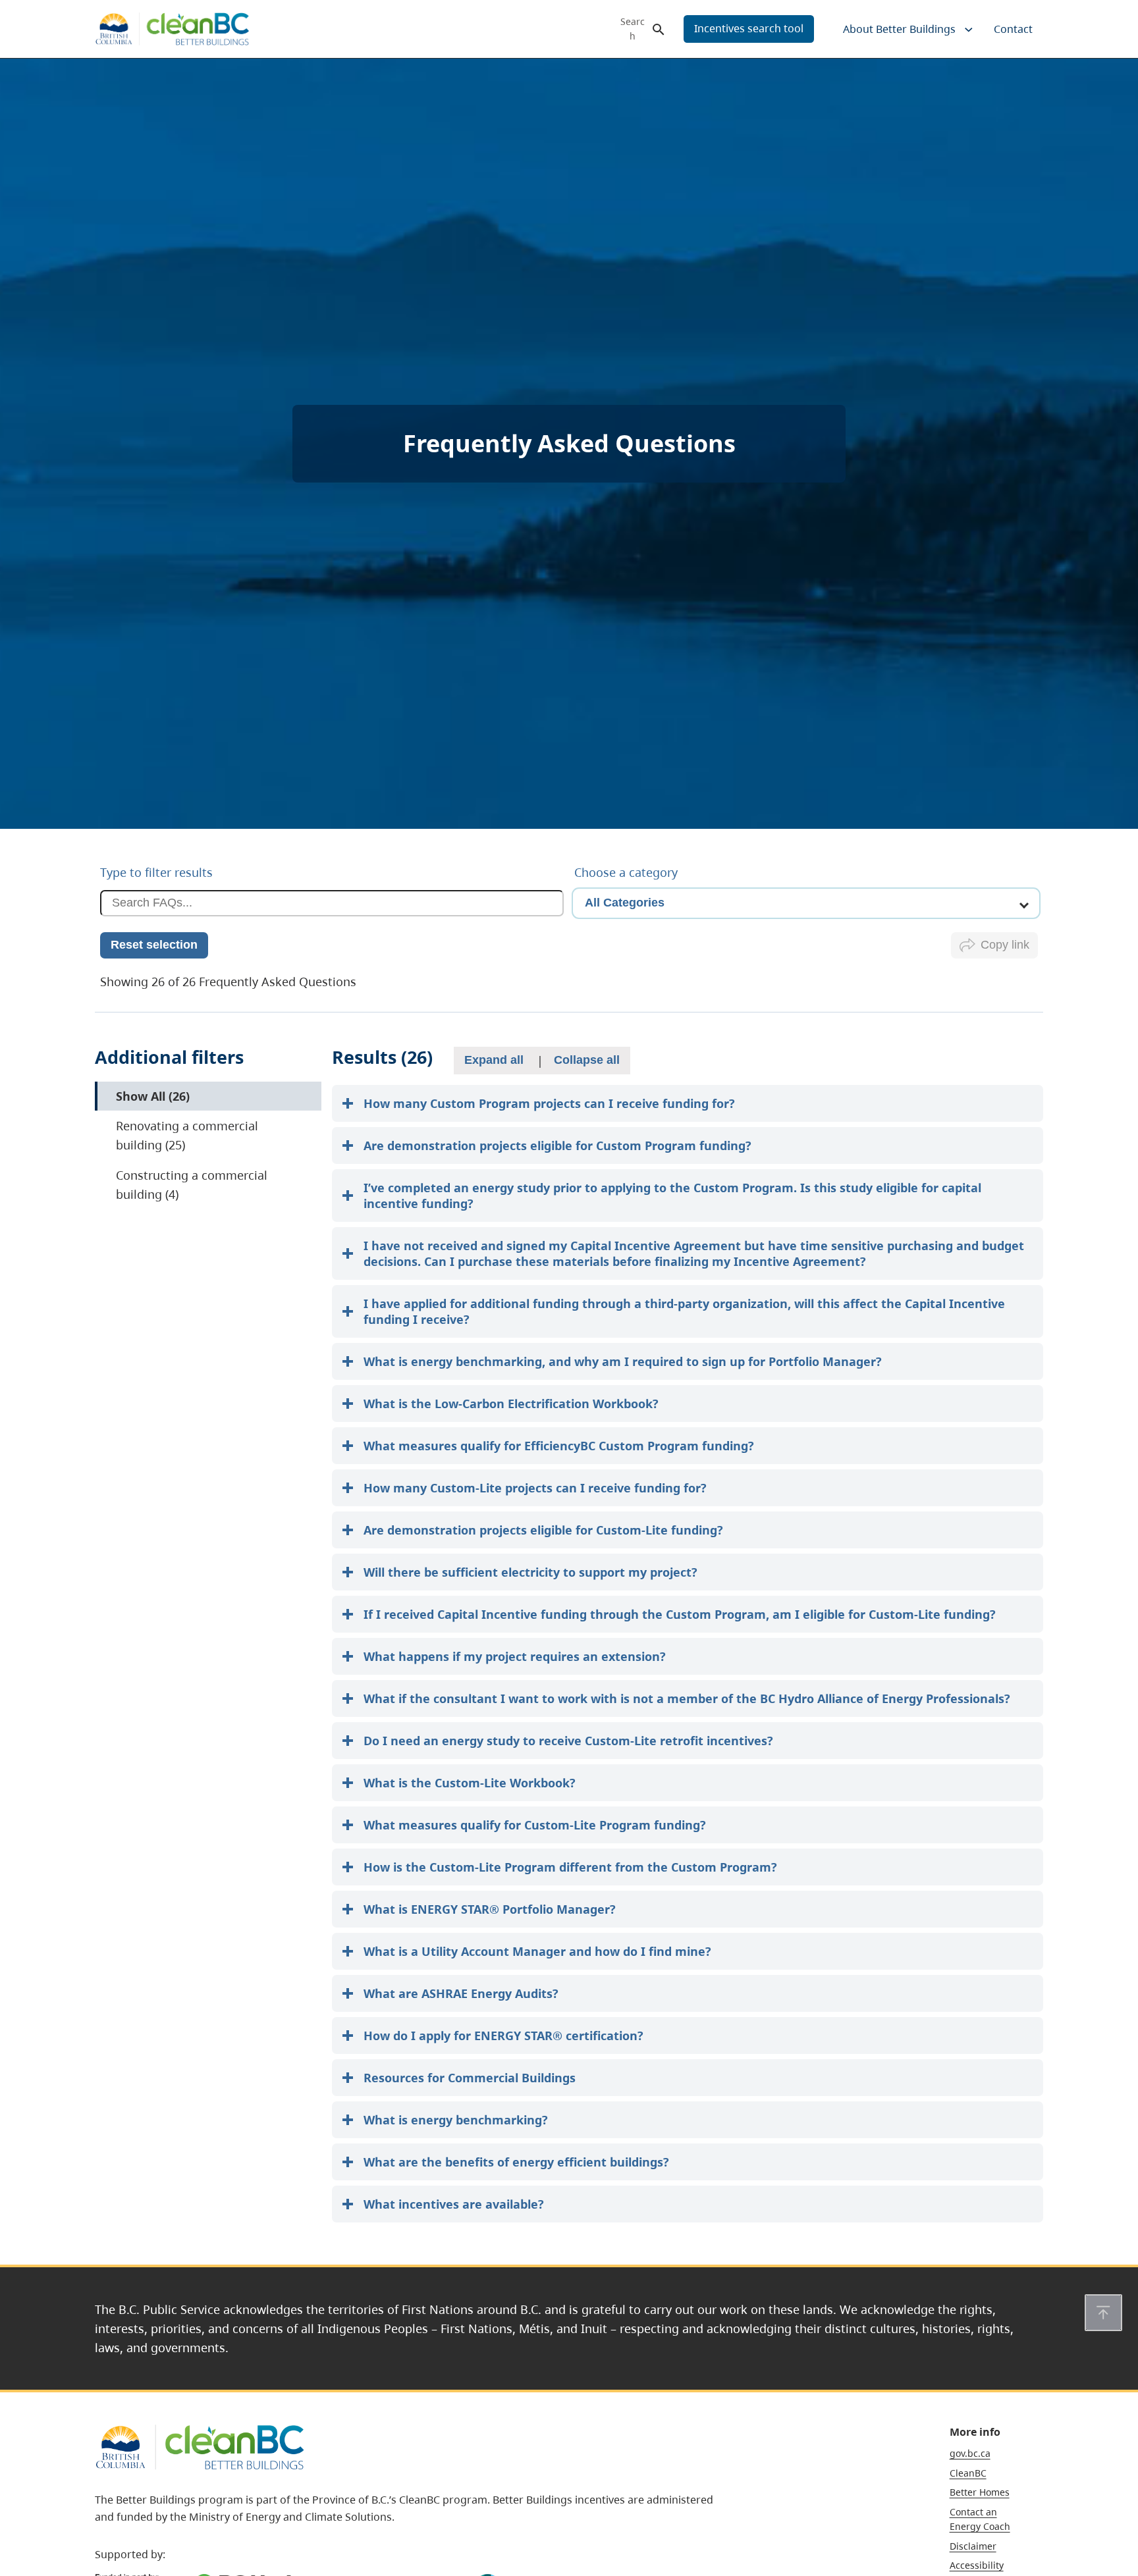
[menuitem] (898, 29)
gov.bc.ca (970, 2453)
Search (633, 29)
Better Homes (980, 2492)
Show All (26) (165, 1096)
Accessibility (977, 2565)
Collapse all (587, 1060)
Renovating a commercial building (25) (193, 1136)
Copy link (1005, 945)
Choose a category (626, 872)
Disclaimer (973, 2546)
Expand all (494, 1060)
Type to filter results (156, 872)
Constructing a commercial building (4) (193, 1185)
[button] (1103, 2313)
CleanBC (968, 2473)
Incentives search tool (749, 28)
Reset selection (154, 945)
